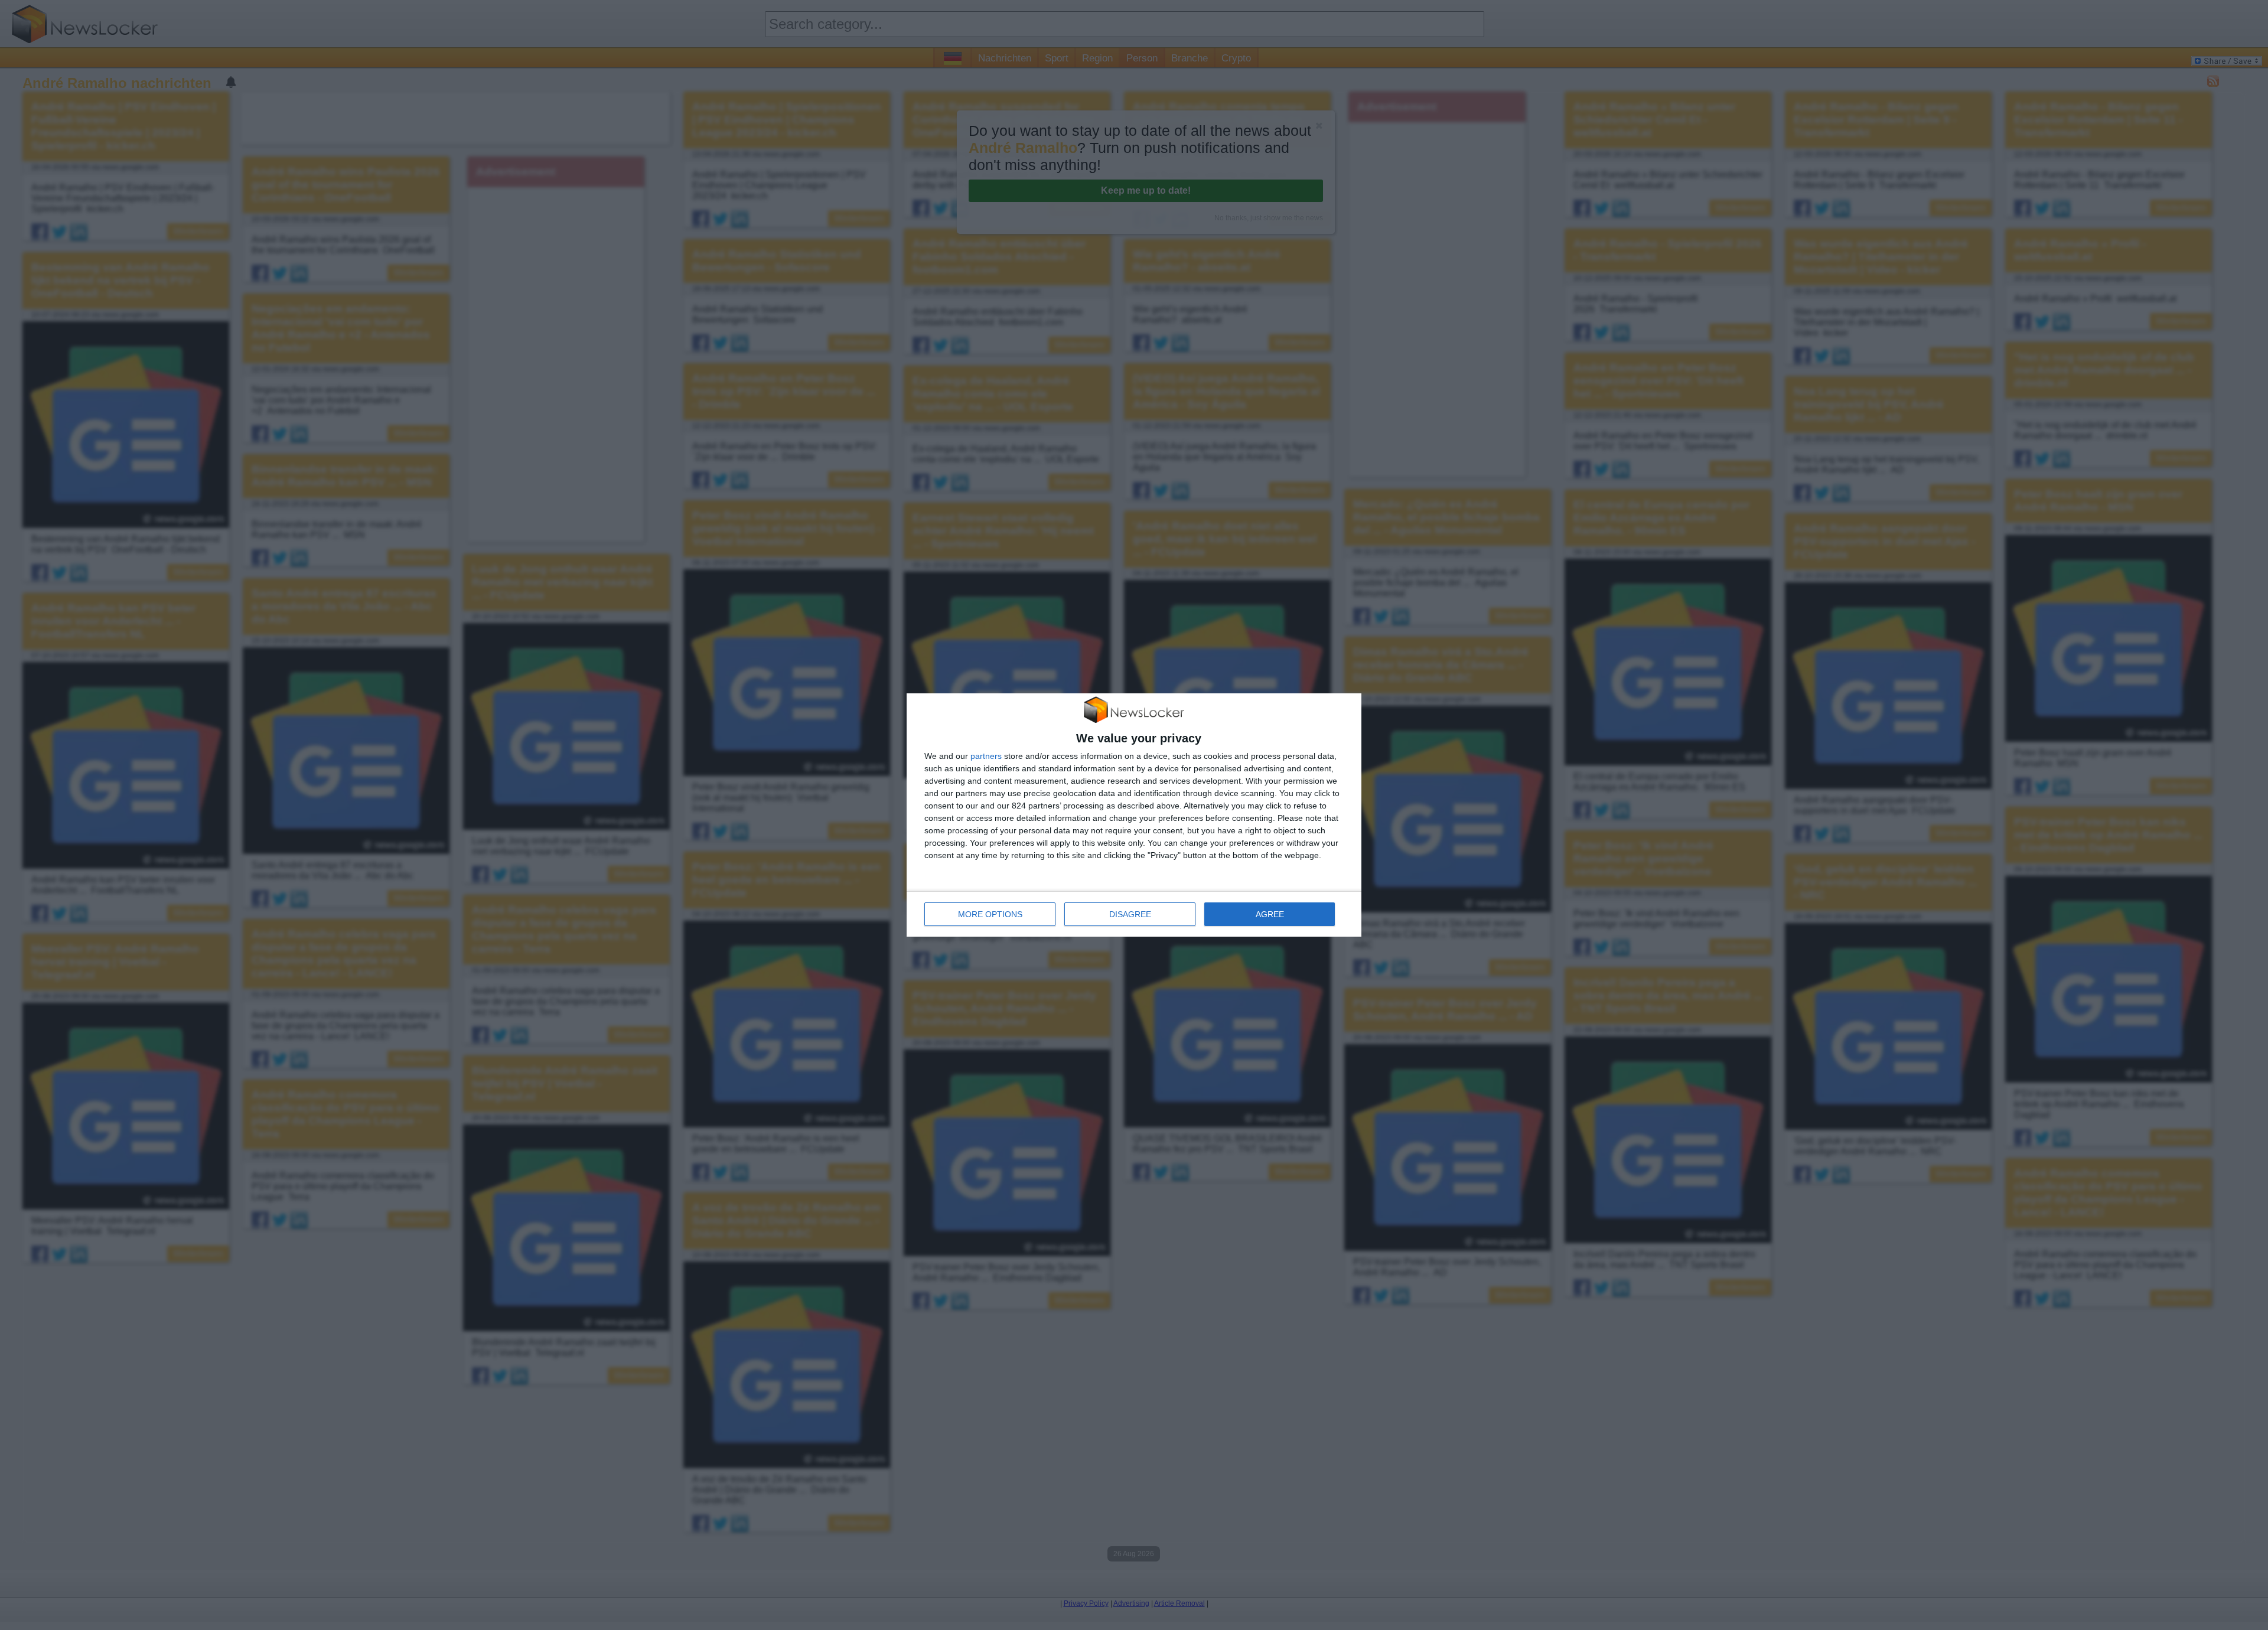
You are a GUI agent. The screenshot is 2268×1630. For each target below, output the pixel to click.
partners (986, 756)
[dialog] (1134, 815)
